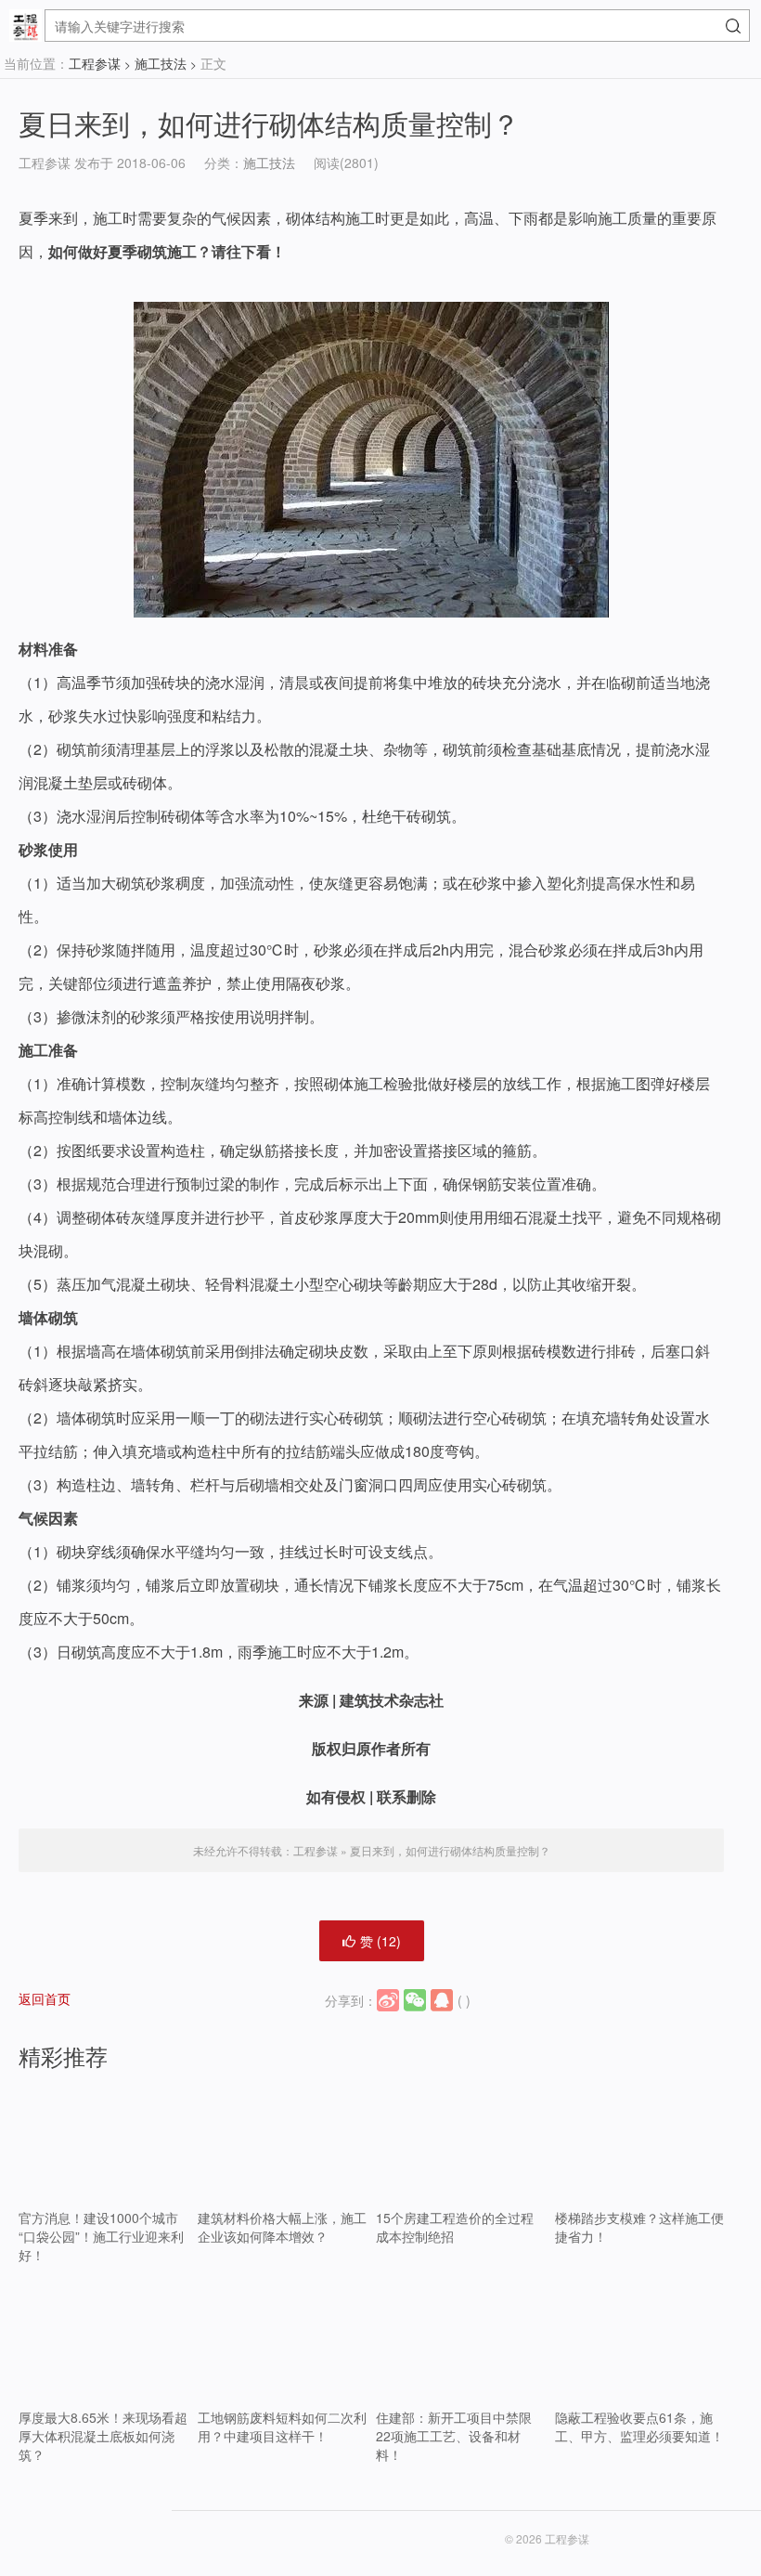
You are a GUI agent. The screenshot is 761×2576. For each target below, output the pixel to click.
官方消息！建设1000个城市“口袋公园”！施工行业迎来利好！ (101, 2236)
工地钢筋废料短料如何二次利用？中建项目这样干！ (282, 2426)
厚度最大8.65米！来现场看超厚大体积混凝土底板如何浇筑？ (103, 2436)
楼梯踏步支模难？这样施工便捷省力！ (639, 2227)
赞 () (380, 1941)
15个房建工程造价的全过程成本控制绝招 (455, 2227)
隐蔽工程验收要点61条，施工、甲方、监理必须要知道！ (639, 2426)
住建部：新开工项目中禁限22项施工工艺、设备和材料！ (454, 2436)
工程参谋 (95, 63)
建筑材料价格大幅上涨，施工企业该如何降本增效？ (282, 2227)
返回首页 (45, 1998)
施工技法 (161, 63)
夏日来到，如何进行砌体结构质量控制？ (269, 123)
